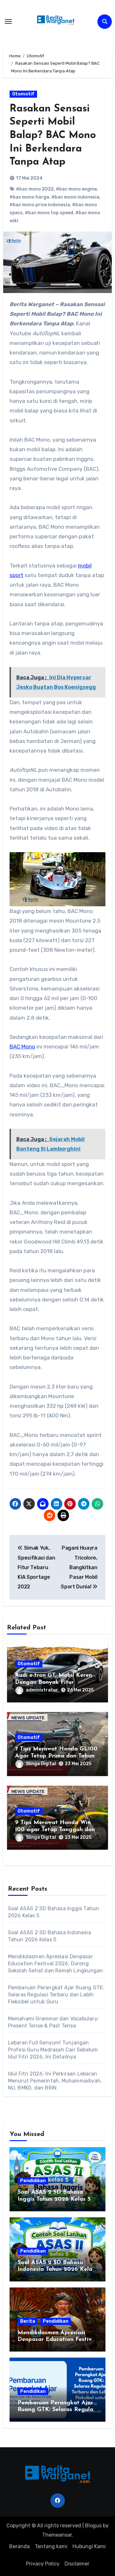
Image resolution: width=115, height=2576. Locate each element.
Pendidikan (33, 2181)
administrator (42, 1690)
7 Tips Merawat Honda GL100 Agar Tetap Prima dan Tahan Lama (56, 1756)
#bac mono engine (76, 189)
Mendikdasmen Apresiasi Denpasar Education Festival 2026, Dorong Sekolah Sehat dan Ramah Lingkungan (56, 1964)
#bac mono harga (29, 197)
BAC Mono (22, 1047)
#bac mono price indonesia (40, 205)
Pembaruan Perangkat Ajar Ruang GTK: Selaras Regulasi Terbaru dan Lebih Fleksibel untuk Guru (56, 1995)
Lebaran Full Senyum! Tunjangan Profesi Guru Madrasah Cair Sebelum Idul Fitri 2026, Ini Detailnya (53, 2050)
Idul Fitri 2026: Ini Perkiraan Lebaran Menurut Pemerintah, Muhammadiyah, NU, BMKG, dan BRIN (55, 2081)
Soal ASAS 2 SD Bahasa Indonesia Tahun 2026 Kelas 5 (56, 2270)
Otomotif (23, 94)
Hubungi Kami (89, 2546)
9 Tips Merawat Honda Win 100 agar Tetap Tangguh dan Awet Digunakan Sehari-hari (55, 1830)
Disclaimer (77, 2564)
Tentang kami (51, 2546)
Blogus (93, 2526)
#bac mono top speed (49, 213)
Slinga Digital (41, 1764)
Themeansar (57, 2535)
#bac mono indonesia (75, 197)
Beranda (19, 2546)
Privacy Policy (43, 2564)
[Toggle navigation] (8, 21)
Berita (28, 2321)
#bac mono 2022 (35, 189)
